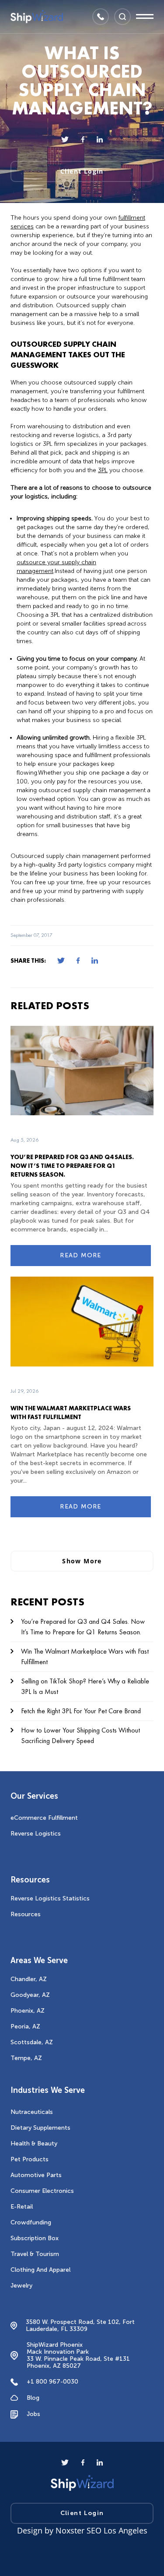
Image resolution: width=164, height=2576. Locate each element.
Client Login (82, 171)
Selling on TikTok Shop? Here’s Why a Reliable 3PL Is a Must (85, 1686)
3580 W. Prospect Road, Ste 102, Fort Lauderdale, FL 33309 (80, 2326)
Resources (26, 1914)
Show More (82, 1561)
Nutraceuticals (32, 2112)
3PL (103, 470)
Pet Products (30, 2159)
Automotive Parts (36, 2175)
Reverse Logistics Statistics (50, 1898)
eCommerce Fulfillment (44, 1818)
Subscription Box (35, 2238)
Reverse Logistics (36, 1834)
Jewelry (21, 2286)
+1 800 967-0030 (52, 2382)
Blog (33, 2398)
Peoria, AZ (25, 2026)
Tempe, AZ (26, 2058)
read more (81, 1255)
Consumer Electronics (42, 2191)
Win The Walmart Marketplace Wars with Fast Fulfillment (85, 1656)
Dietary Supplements (40, 2128)
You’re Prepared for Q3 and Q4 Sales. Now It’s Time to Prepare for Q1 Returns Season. (72, 1166)
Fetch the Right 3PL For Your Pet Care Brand (81, 1711)
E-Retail (22, 2207)
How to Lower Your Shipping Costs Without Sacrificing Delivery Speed (80, 1735)
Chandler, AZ (29, 1979)
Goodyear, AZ (30, 1995)
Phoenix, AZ (28, 2011)
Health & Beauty (34, 2144)
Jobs (33, 2414)
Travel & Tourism (35, 2254)
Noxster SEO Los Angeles (101, 2530)
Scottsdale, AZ (32, 2042)
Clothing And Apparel (40, 2270)
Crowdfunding (31, 2222)
